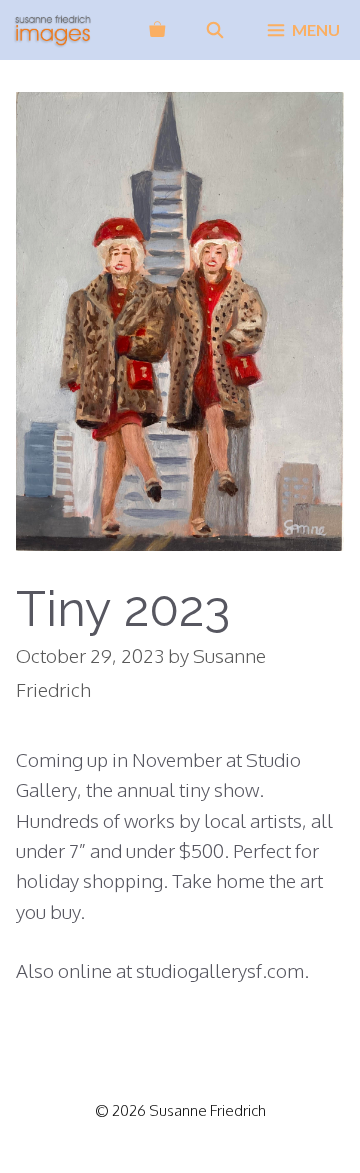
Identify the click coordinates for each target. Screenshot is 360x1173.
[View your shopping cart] (157, 30)
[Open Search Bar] (215, 30)
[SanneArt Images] (53, 30)
